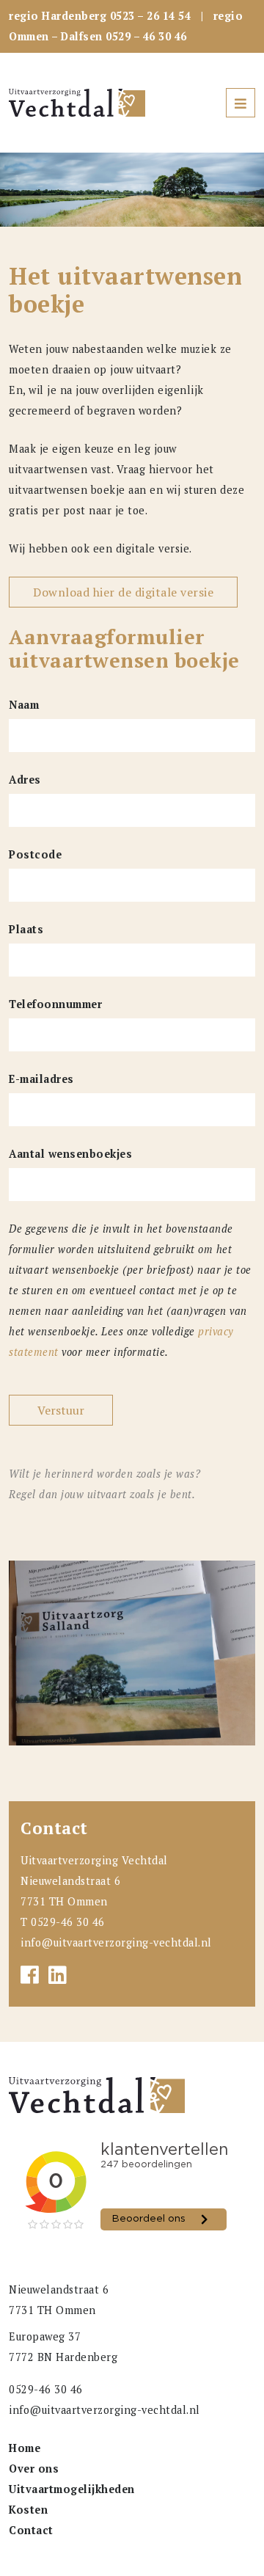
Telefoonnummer (55, 1004)
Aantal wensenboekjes (70, 1154)
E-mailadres (41, 1079)
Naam (24, 705)
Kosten (28, 2510)
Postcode (35, 854)
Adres (25, 780)
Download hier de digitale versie (123, 592)
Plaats (26, 929)
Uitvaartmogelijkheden (72, 2489)
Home (25, 2448)
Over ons (34, 2469)
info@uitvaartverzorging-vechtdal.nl (116, 1942)
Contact (31, 2530)
